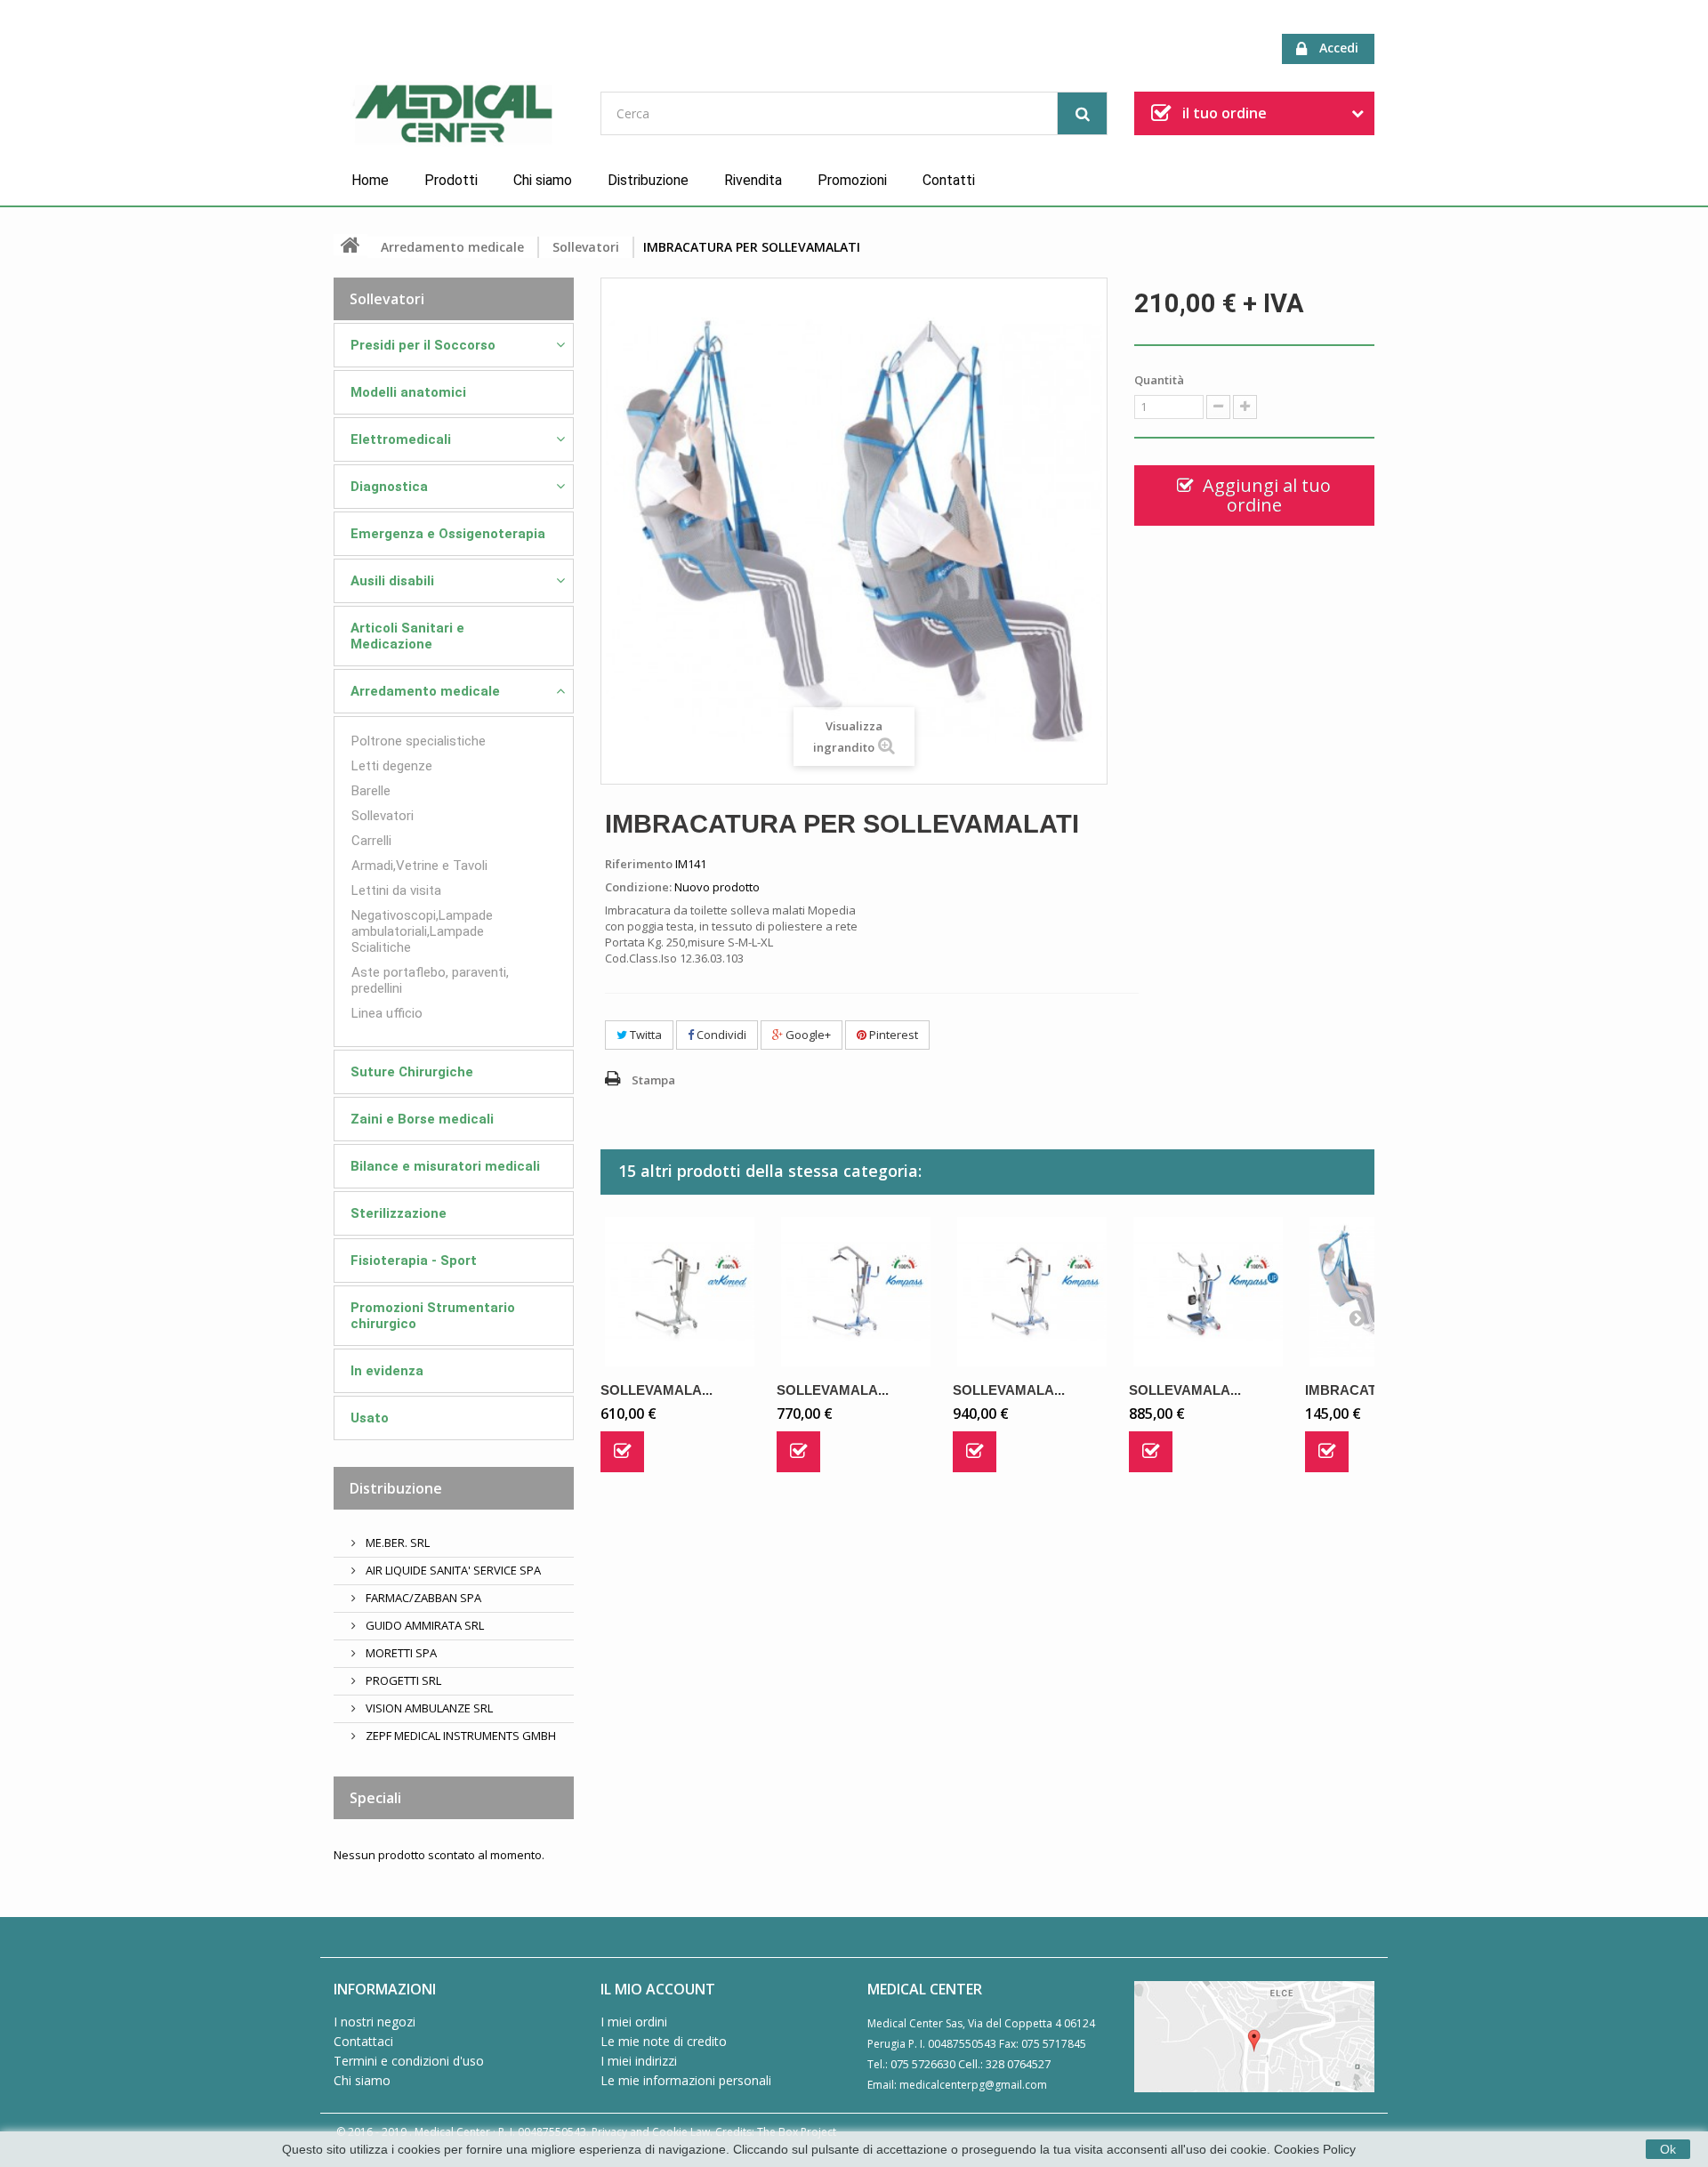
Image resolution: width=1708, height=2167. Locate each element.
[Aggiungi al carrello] (622, 1452)
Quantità (1159, 380)
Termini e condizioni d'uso (409, 2061)
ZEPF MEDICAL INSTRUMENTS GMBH (459, 1736)
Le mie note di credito (664, 2041)
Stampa (653, 1080)
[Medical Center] (454, 115)
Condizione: (638, 887)
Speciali (375, 1798)
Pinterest (892, 1035)
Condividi (720, 1035)
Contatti (949, 180)
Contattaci (363, 2041)
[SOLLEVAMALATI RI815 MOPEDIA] (856, 1292)
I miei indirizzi (639, 2061)
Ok (1668, 2149)
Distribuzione (648, 180)
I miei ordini (634, 2022)
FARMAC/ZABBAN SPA (422, 1598)
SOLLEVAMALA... (657, 1390)
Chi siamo (543, 180)
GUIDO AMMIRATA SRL (423, 1625)
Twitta (645, 1035)
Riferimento (639, 864)
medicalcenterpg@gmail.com (973, 2085)
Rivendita (753, 180)
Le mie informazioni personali (686, 2080)
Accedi (1339, 48)
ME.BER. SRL (396, 1543)
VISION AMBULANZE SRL (428, 1708)
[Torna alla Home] (350, 245)
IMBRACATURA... (1361, 1390)
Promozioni (852, 180)
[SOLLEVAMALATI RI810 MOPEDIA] (1032, 1292)
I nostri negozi (375, 2022)
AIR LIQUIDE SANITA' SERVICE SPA (452, 1570)
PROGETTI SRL (402, 1680)
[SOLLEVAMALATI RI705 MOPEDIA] (680, 1292)
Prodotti (451, 180)
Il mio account (658, 1989)
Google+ (807, 1035)
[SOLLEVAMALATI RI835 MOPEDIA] (1208, 1292)
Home (370, 180)
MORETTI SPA (400, 1653)
